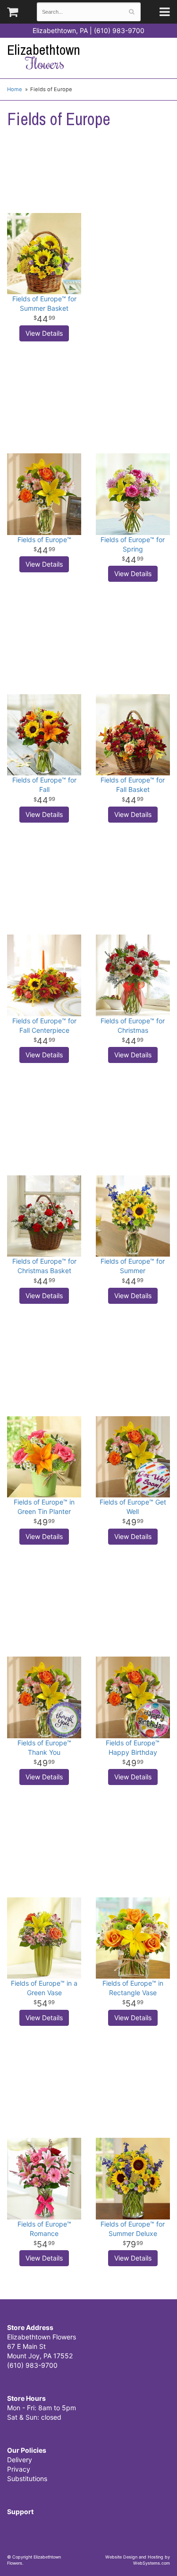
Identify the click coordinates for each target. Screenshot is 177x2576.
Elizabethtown (44, 57)
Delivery (20, 2460)
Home (15, 89)
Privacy (19, 2469)
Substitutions (27, 2478)
